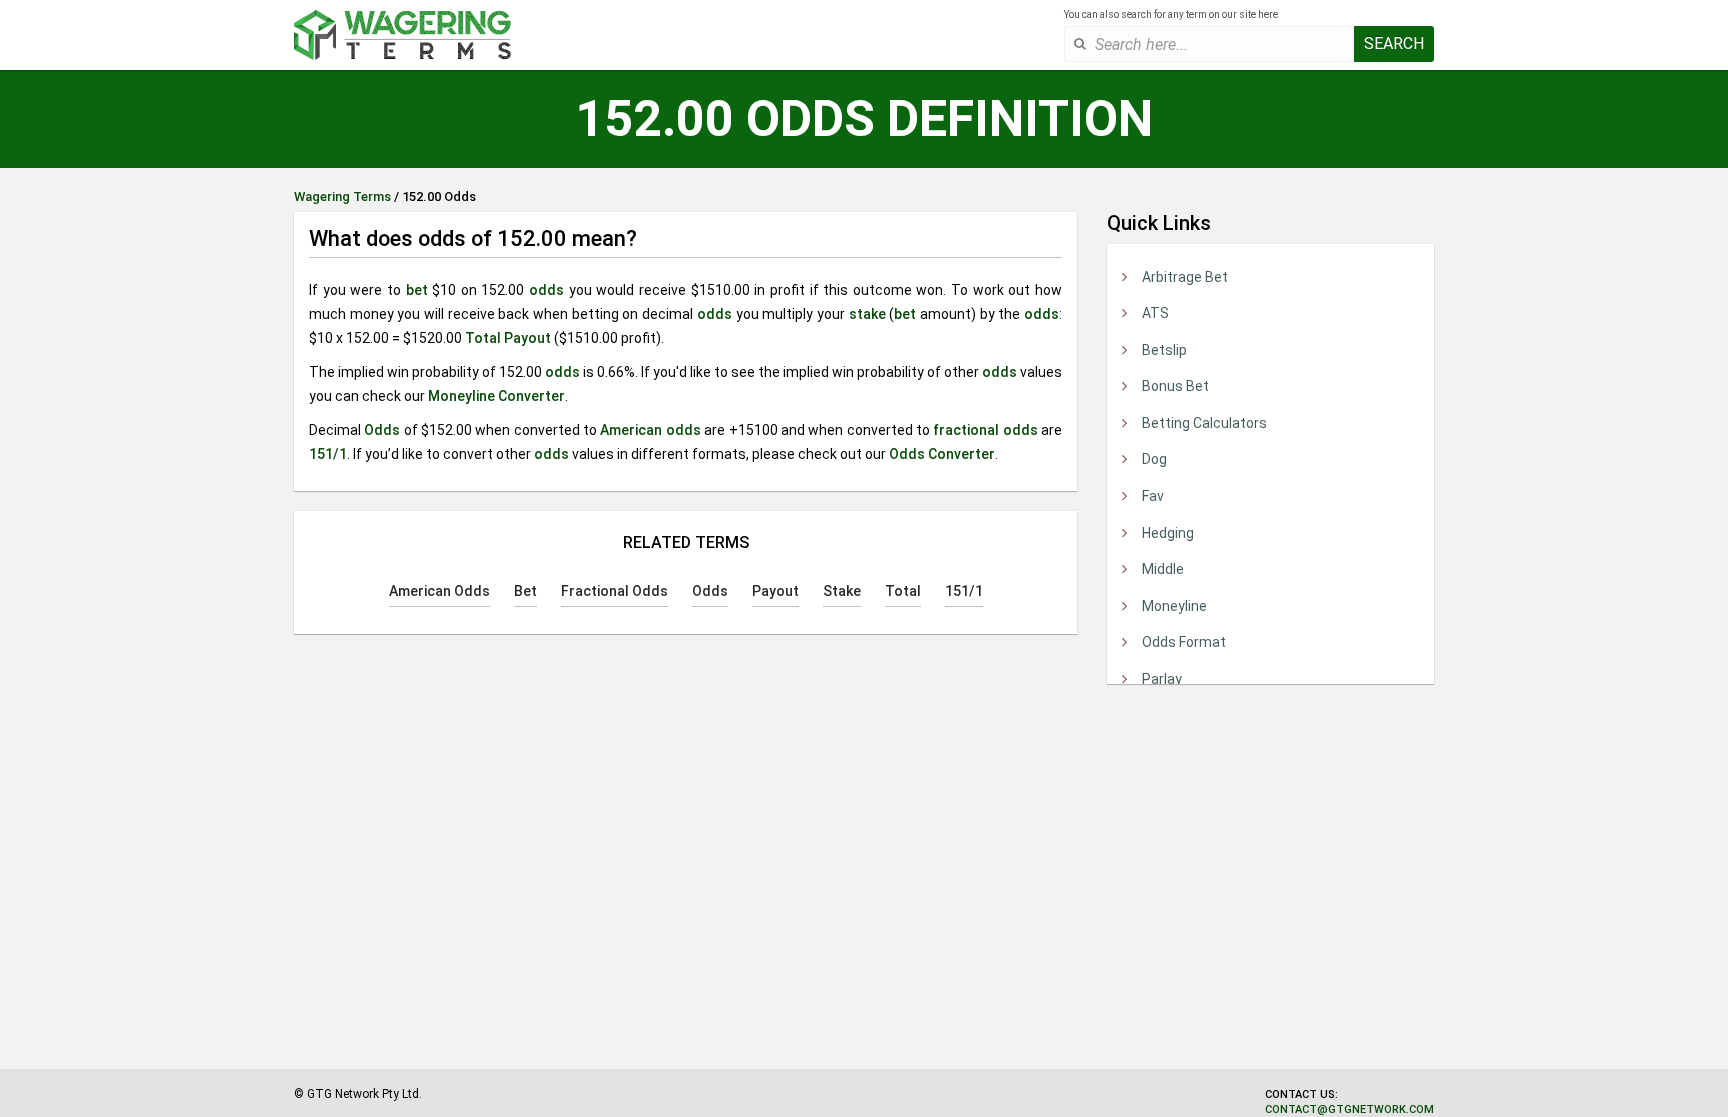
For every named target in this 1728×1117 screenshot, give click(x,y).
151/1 (328, 454)
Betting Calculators (1204, 423)
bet (417, 290)
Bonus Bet (1175, 386)
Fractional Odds (614, 591)
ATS (1155, 313)
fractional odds (985, 430)
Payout (527, 338)
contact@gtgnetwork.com (1349, 1109)
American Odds (439, 591)
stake (867, 314)
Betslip (1164, 350)
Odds (382, 430)
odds (546, 290)
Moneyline (1174, 606)
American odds (650, 430)
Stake (842, 591)
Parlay (1162, 679)
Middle (1163, 569)
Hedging (1168, 533)
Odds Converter (942, 454)
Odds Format (1184, 642)
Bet (525, 591)
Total (483, 338)
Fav (1153, 496)
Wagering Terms (342, 196)
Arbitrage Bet (1185, 277)
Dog (1154, 459)
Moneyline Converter (496, 396)
